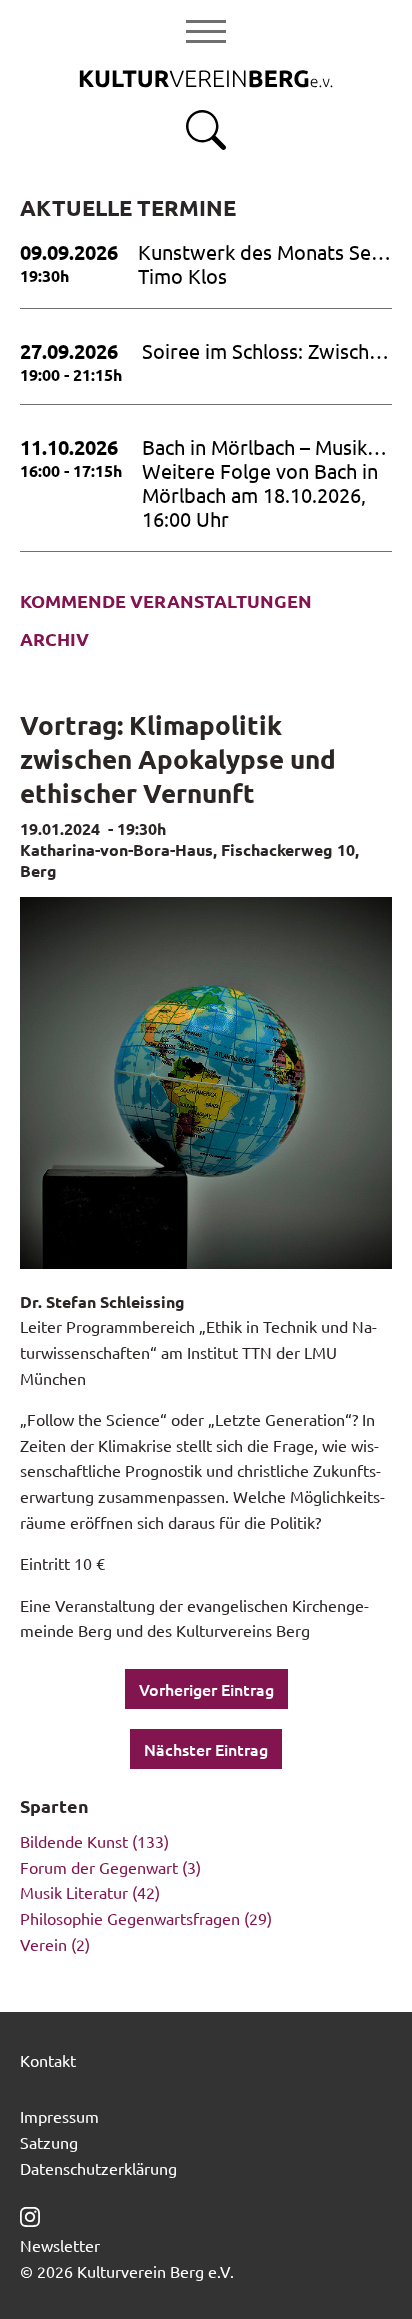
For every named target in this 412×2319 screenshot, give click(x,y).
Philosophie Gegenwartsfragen (130, 1918)
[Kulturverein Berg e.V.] (206, 77)
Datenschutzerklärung (98, 2168)
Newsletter (60, 2245)
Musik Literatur (74, 1892)
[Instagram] (30, 2214)
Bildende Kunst (74, 1841)
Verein (43, 1944)
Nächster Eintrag (206, 1749)
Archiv (54, 639)
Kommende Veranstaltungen (166, 601)
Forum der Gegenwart (99, 1867)
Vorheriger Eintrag (206, 1689)
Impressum (59, 2116)
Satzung (49, 2142)
